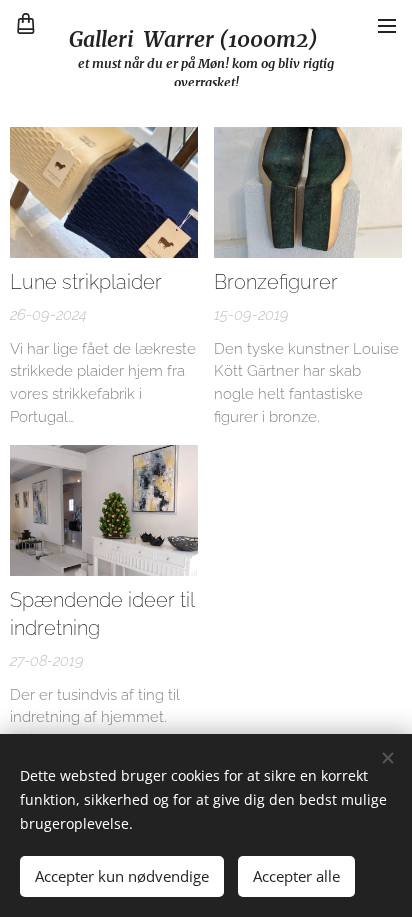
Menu (387, 25)
